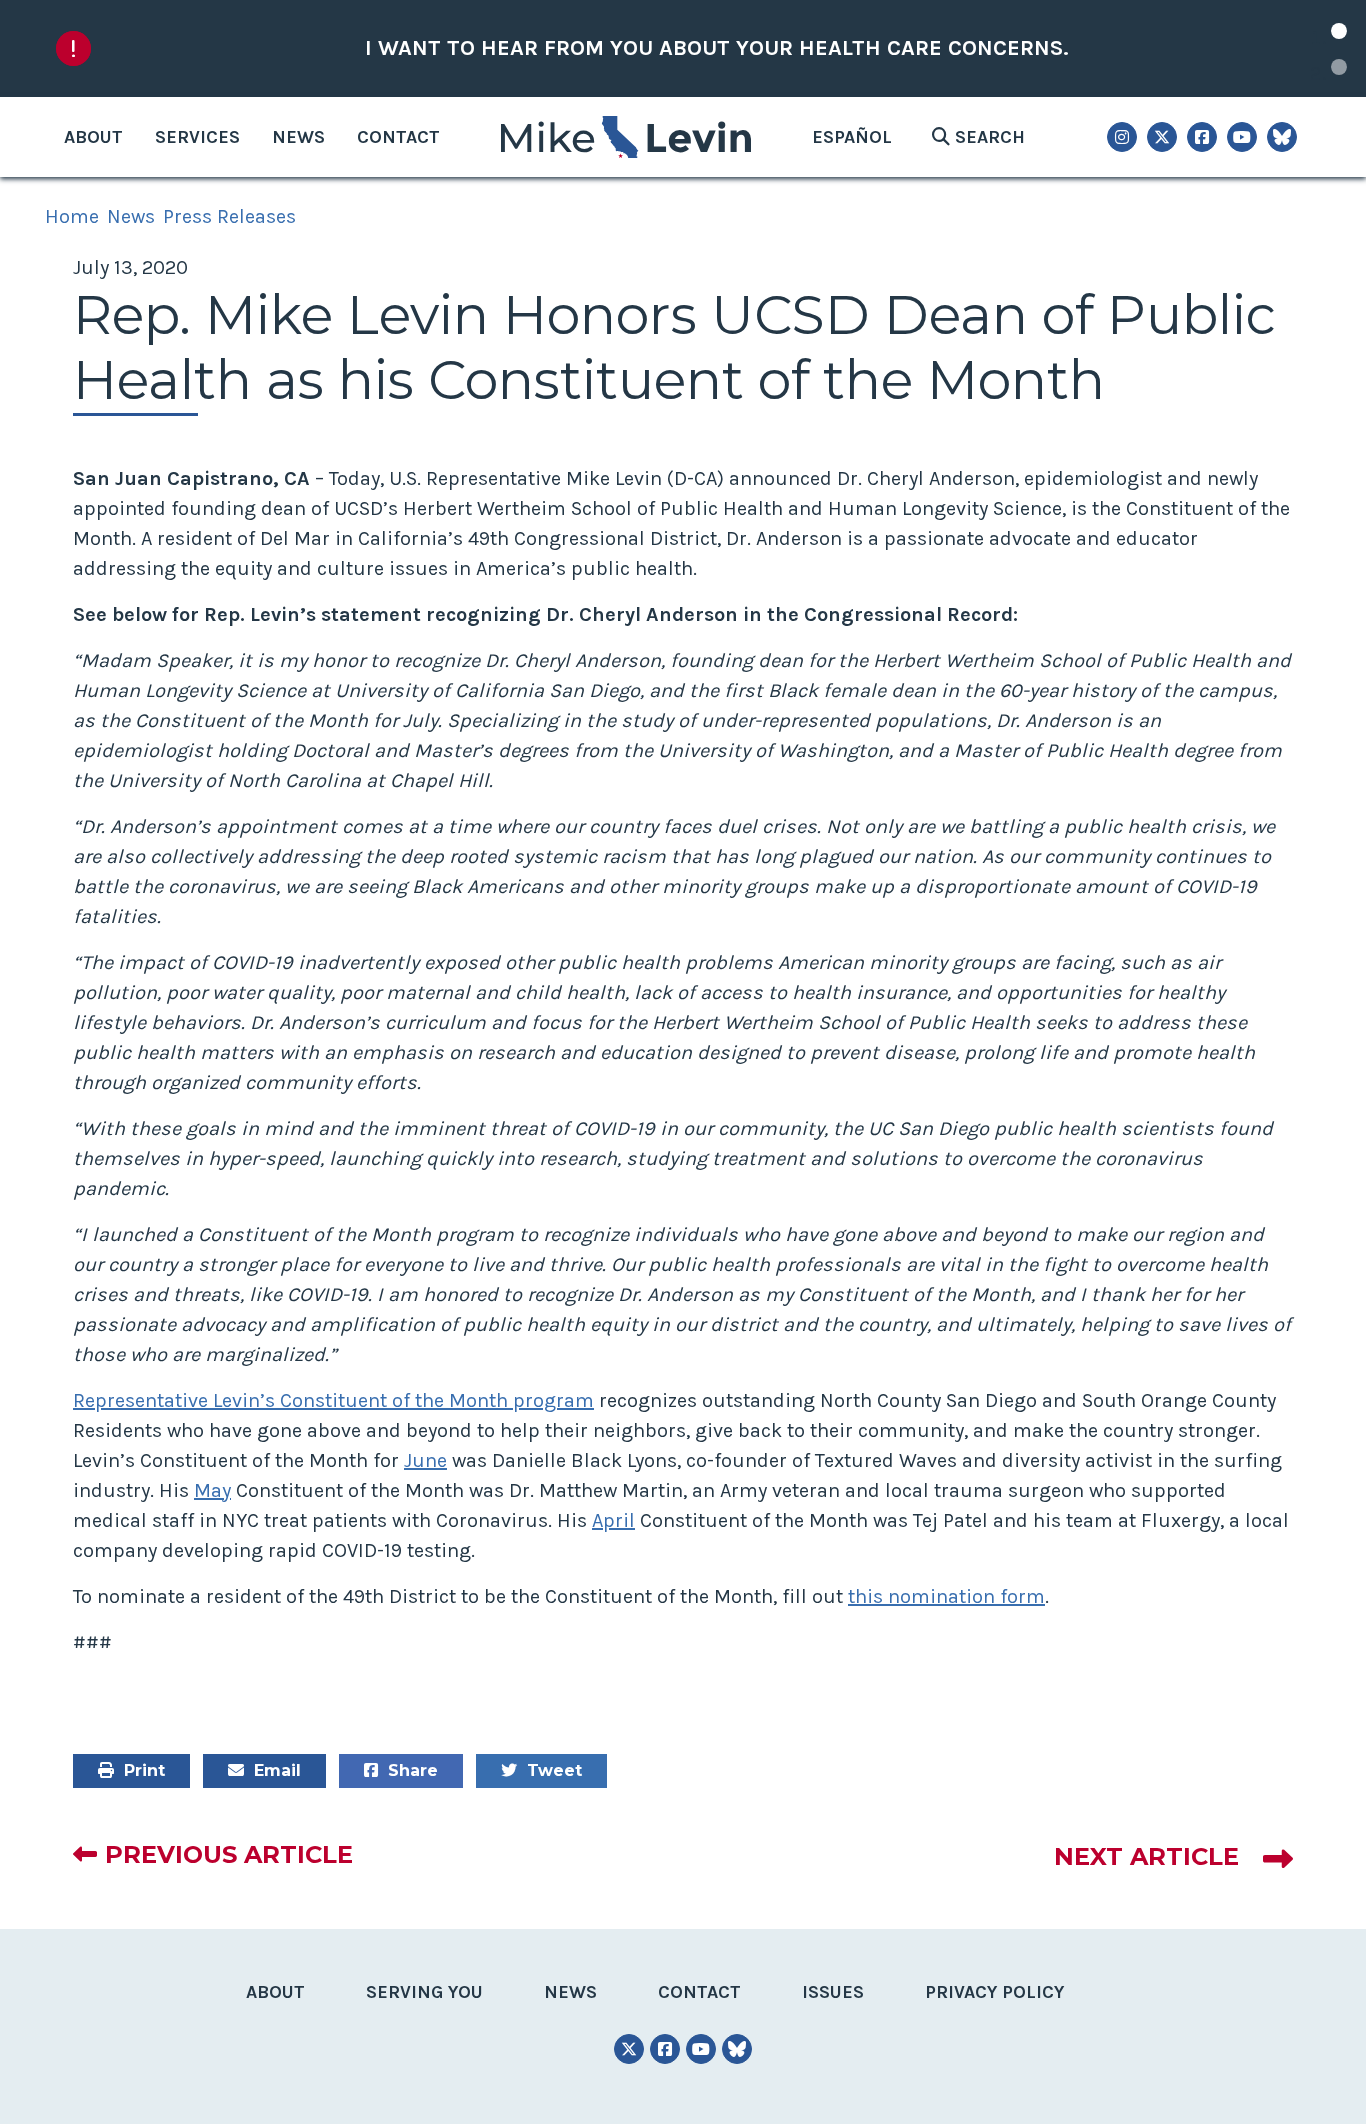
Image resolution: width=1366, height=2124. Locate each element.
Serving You (424, 1992)
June (425, 1460)
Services (197, 137)
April (613, 1520)
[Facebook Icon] (1202, 137)
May (212, 1490)
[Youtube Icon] (1242, 137)
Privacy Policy (994, 1992)
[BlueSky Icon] (1282, 137)
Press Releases (229, 216)
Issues (833, 1992)
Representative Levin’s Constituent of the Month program (333, 1400)
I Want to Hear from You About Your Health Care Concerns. (717, 48)
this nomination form (946, 1596)
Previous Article (229, 1854)
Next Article (1146, 1856)
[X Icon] (1162, 137)
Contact (398, 137)
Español (852, 137)
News (298, 137)
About (93, 137)
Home (72, 216)
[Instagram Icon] (1122, 137)
